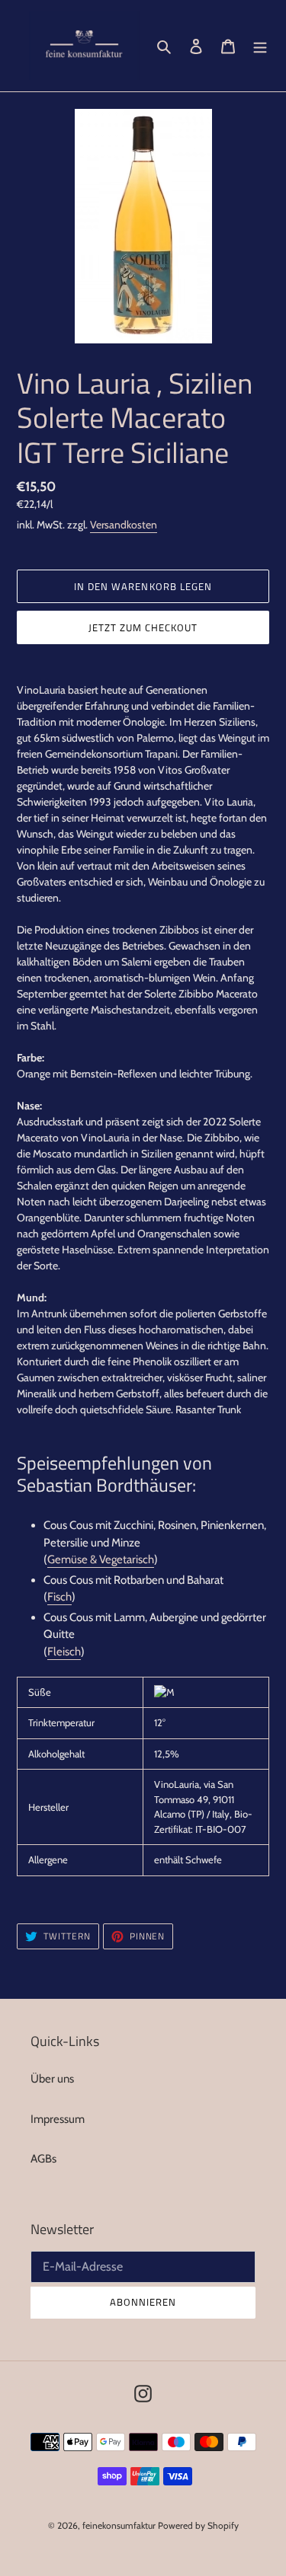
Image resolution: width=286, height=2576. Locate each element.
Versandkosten (124, 525)
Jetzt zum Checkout (143, 627)
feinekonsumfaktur (119, 2525)
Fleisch (64, 1652)
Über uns (52, 2079)
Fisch (59, 1597)
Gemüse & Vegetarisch (101, 1559)
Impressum (58, 2119)
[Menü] (260, 46)
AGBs (43, 2159)
